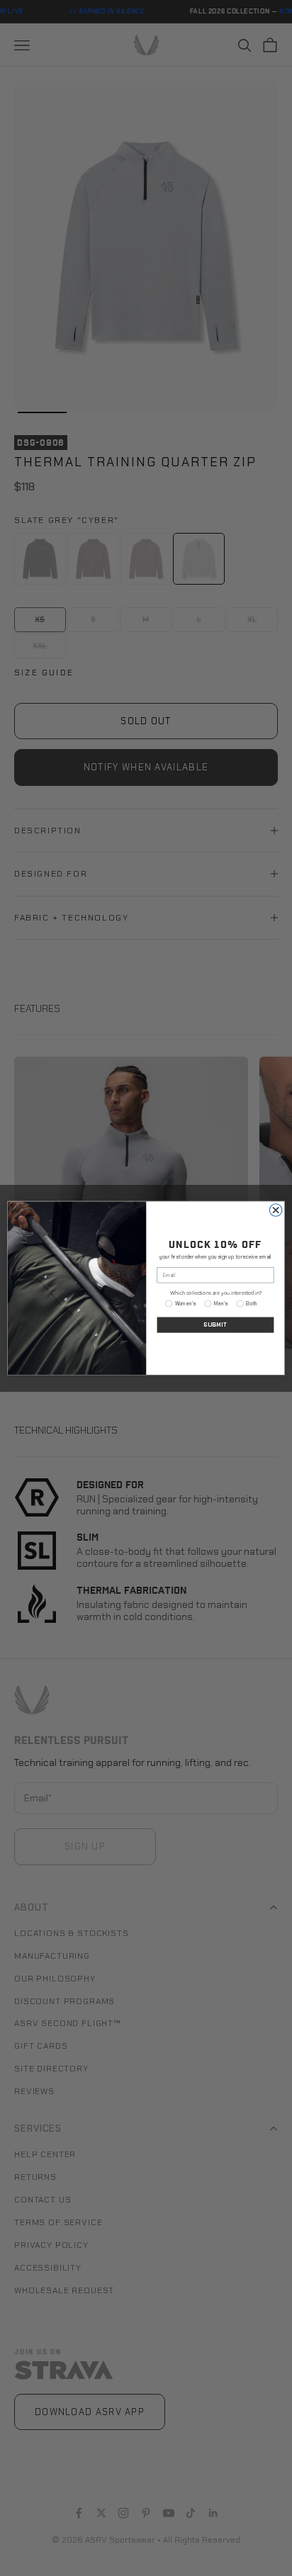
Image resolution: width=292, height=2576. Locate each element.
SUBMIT (215, 1325)
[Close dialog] (276, 1210)
